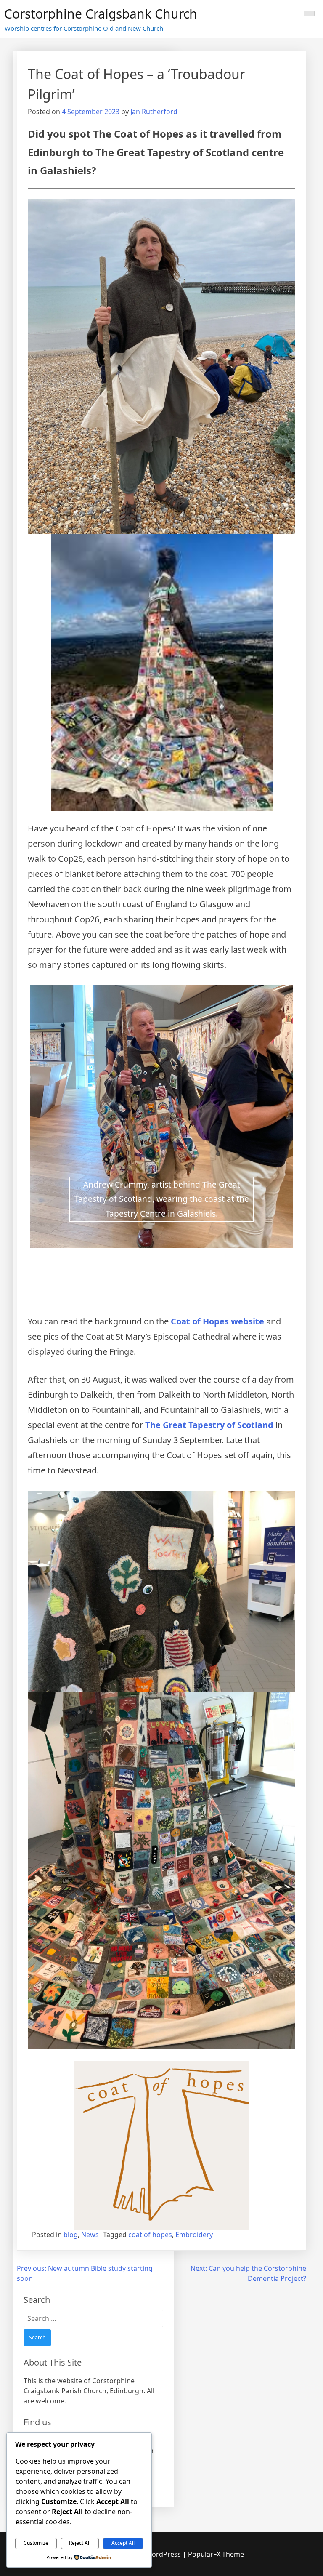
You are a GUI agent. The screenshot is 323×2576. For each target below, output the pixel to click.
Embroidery (194, 2235)
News (90, 2235)
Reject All (80, 2543)
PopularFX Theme (216, 2554)
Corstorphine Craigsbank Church (101, 14)
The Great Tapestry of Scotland (210, 1425)
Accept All (123, 2543)
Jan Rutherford (154, 112)
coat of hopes (150, 2235)
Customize (36, 2543)
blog (71, 2235)
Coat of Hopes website (217, 1321)
